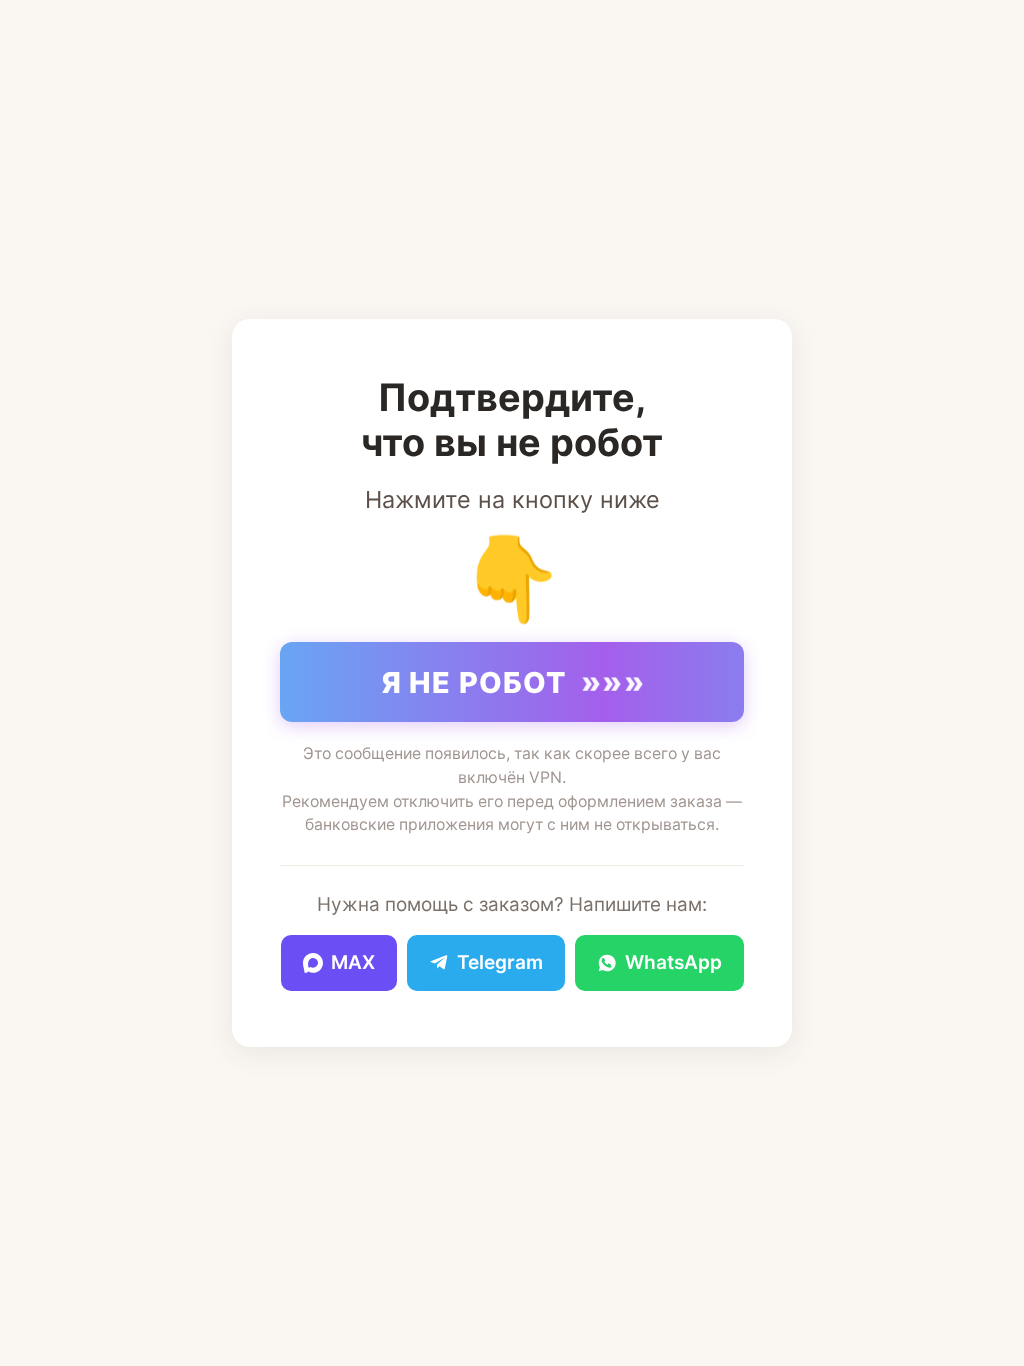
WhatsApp (673, 962)
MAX (353, 962)
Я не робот (514, 682)
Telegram (500, 962)
